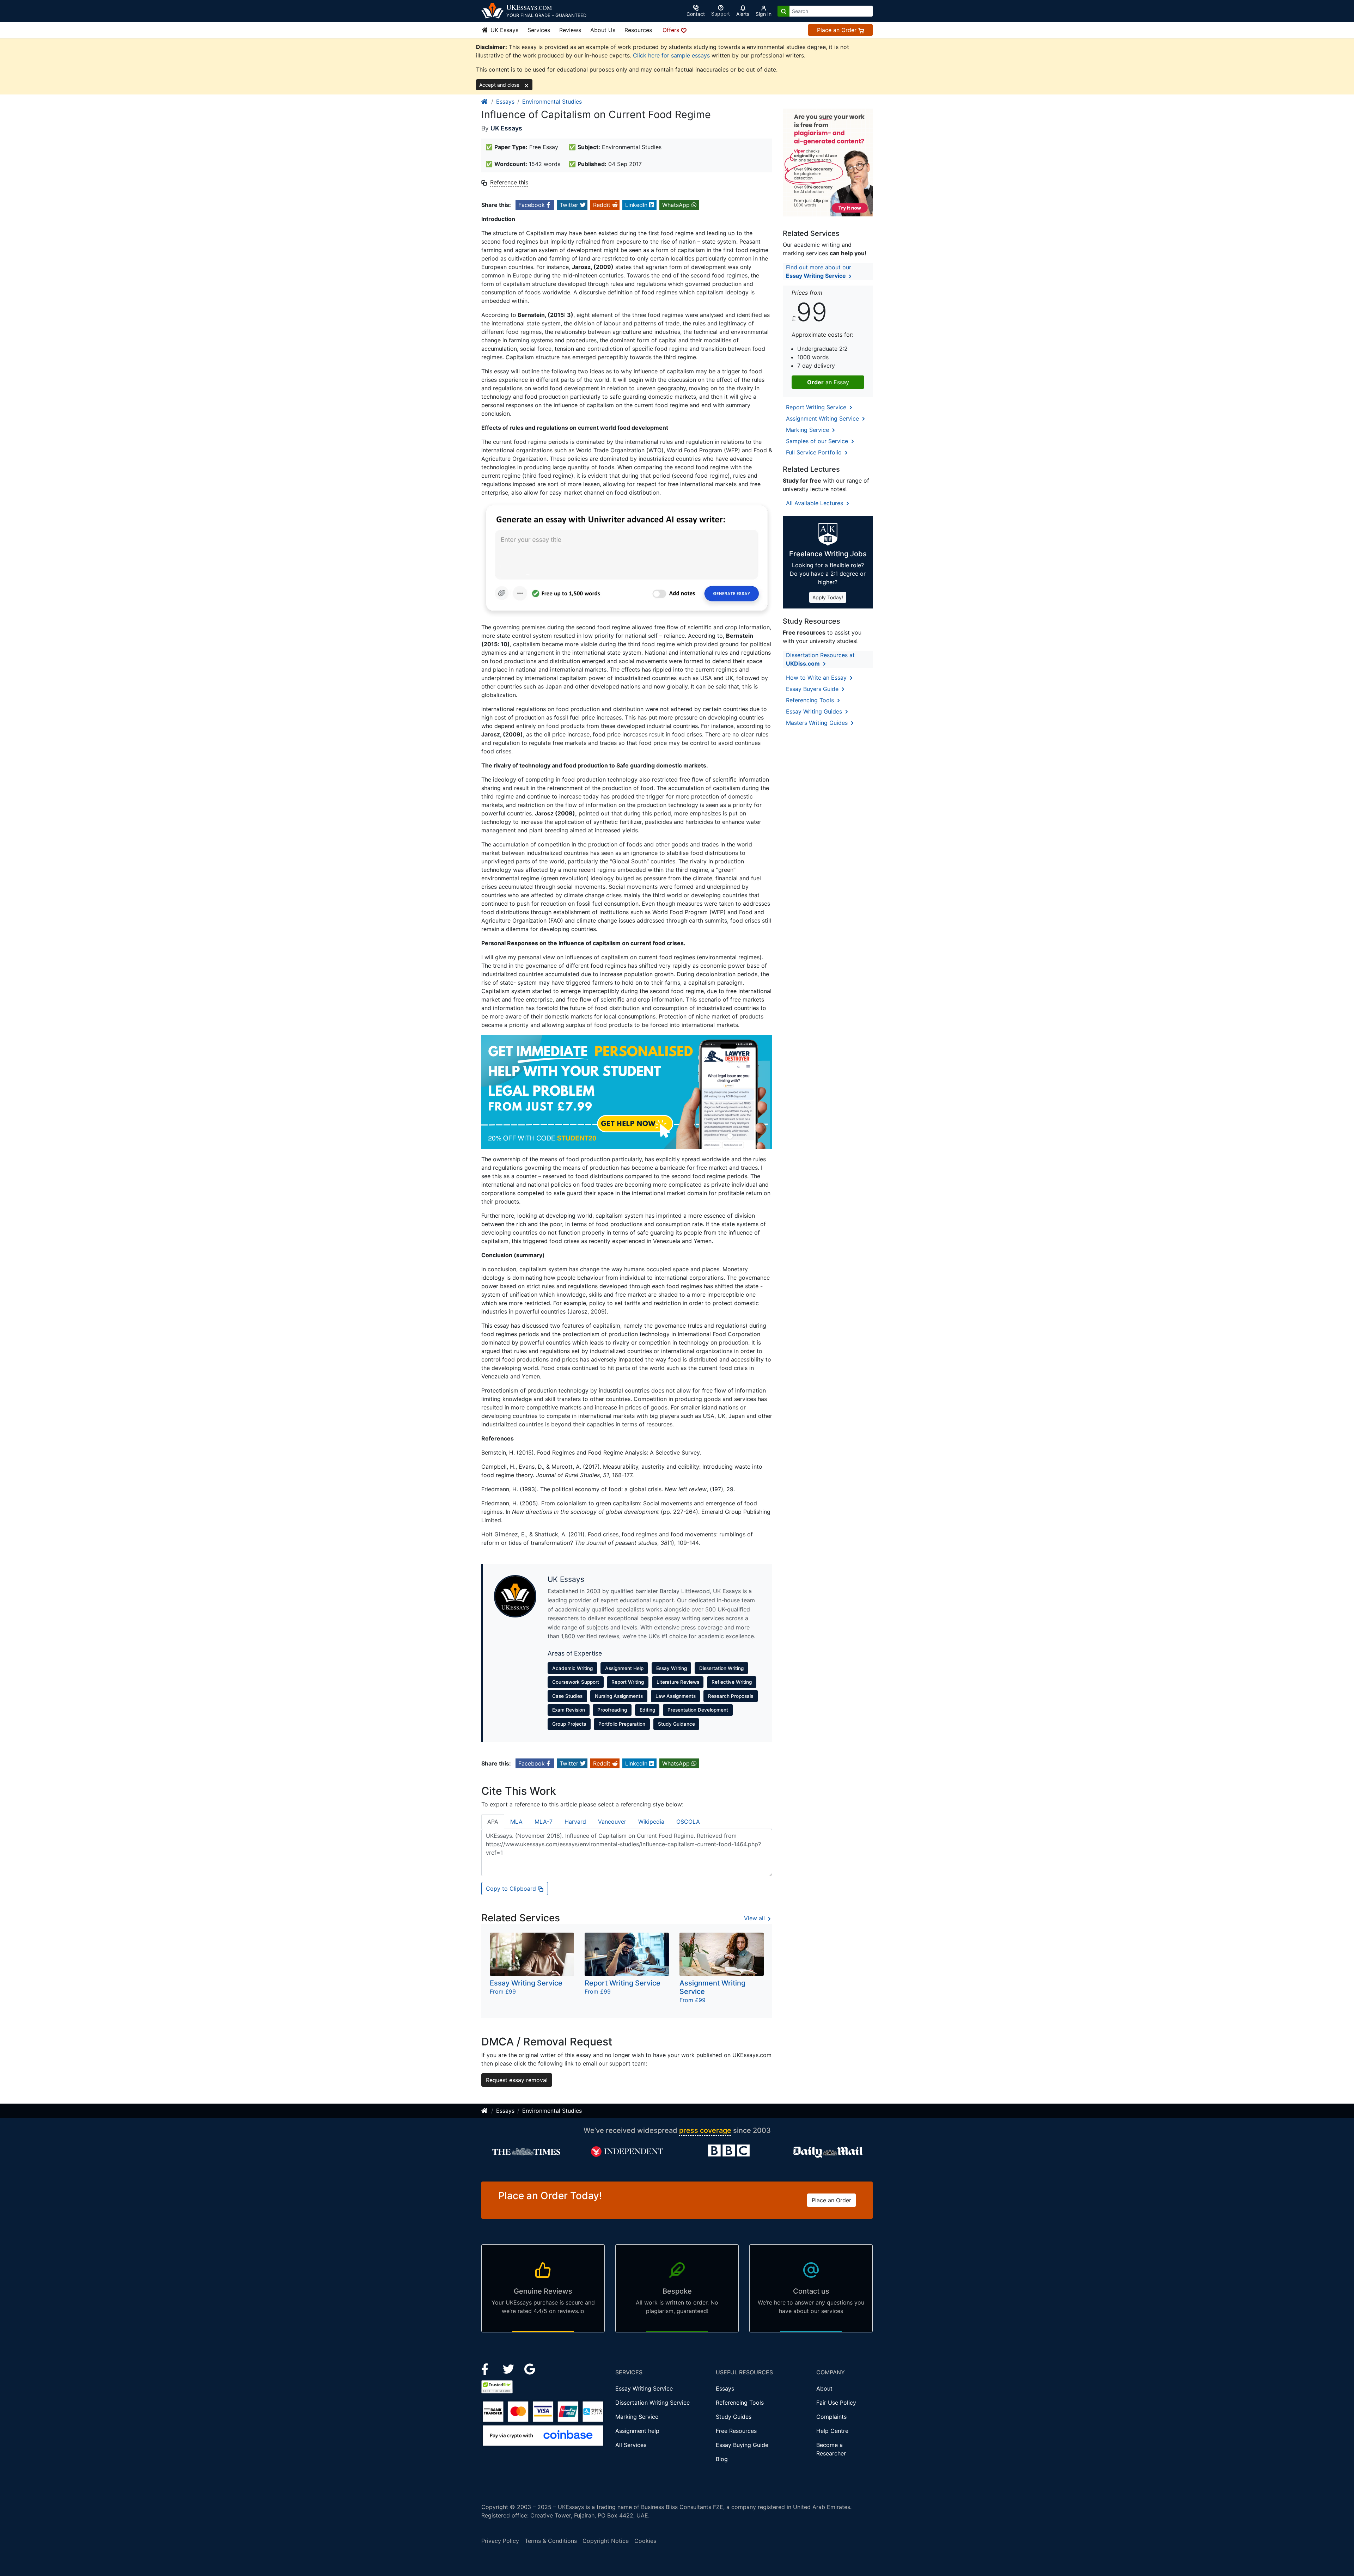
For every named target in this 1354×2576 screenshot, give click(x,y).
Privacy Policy (500, 2541)
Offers (672, 30)
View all (755, 1918)
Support (721, 14)
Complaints (831, 2417)
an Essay (828, 382)
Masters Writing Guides (818, 723)
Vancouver (612, 1822)
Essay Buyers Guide (813, 689)
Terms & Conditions (551, 2541)
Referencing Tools (811, 700)
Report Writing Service (817, 407)
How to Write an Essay (817, 678)
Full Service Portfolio (815, 452)
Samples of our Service (818, 441)
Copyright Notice (606, 2541)
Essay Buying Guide (742, 2445)
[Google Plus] (530, 2368)
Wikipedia (651, 1822)
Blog (722, 2459)
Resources (638, 30)
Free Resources (736, 2431)
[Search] (783, 11)
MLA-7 (544, 1822)
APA (493, 1822)
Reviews (570, 30)
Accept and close (500, 85)
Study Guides (734, 2417)
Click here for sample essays (671, 55)
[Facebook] (488, 2368)
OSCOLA (688, 1822)
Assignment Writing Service (823, 418)
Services (539, 30)
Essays (505, 102)
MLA (516, 1822)
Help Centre (832, 2431)
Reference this (509, 182)
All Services (631, 2445)
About (824, 2388)
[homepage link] (485, 102)
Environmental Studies (552, 102)
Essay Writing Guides (815, 711)
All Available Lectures (815, 503)
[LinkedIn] (509, 2368)
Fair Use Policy (836, 2403)
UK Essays (504, 30)
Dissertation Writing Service (652, 2403)
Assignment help (637, 2431)
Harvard (575, 1822)
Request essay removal (517, 2080)
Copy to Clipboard (512, 1889)
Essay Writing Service (644, 2388)
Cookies (645, 2541)
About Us (603, 30)
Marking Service (808, 430)
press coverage (705, 2130)
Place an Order (838, 30)
